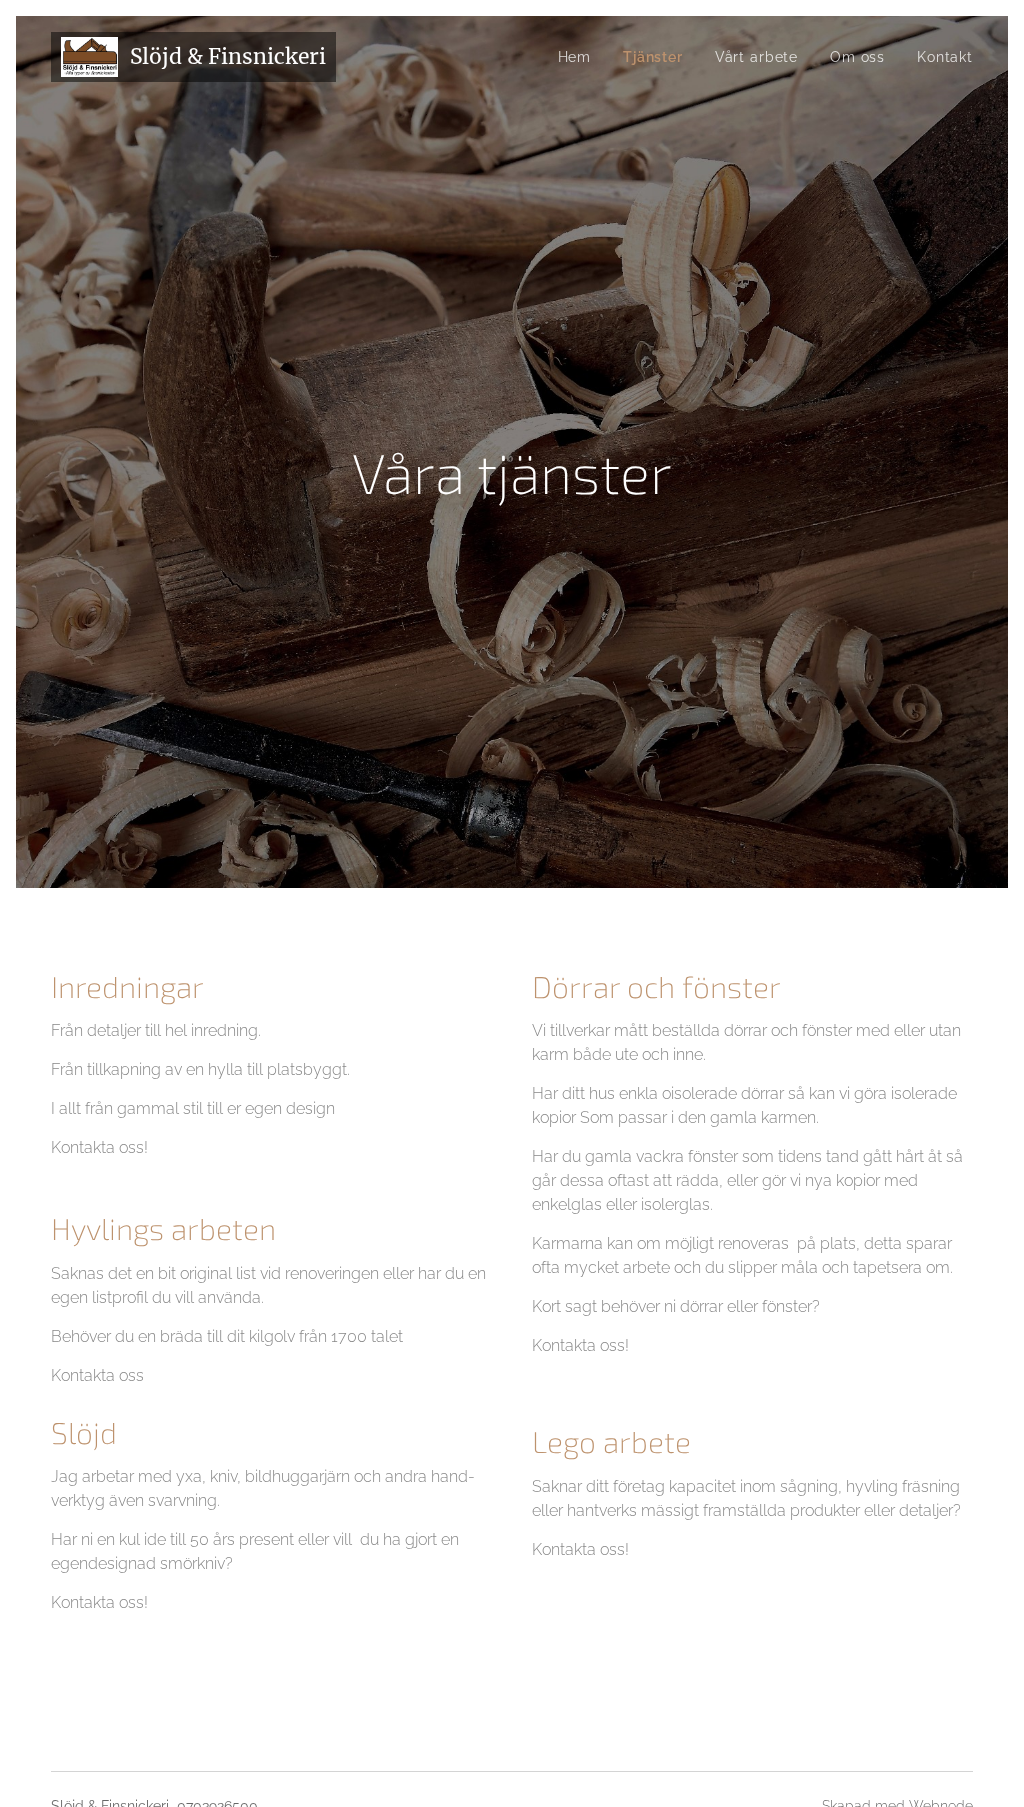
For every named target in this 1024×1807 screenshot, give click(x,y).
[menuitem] (580, 57)
